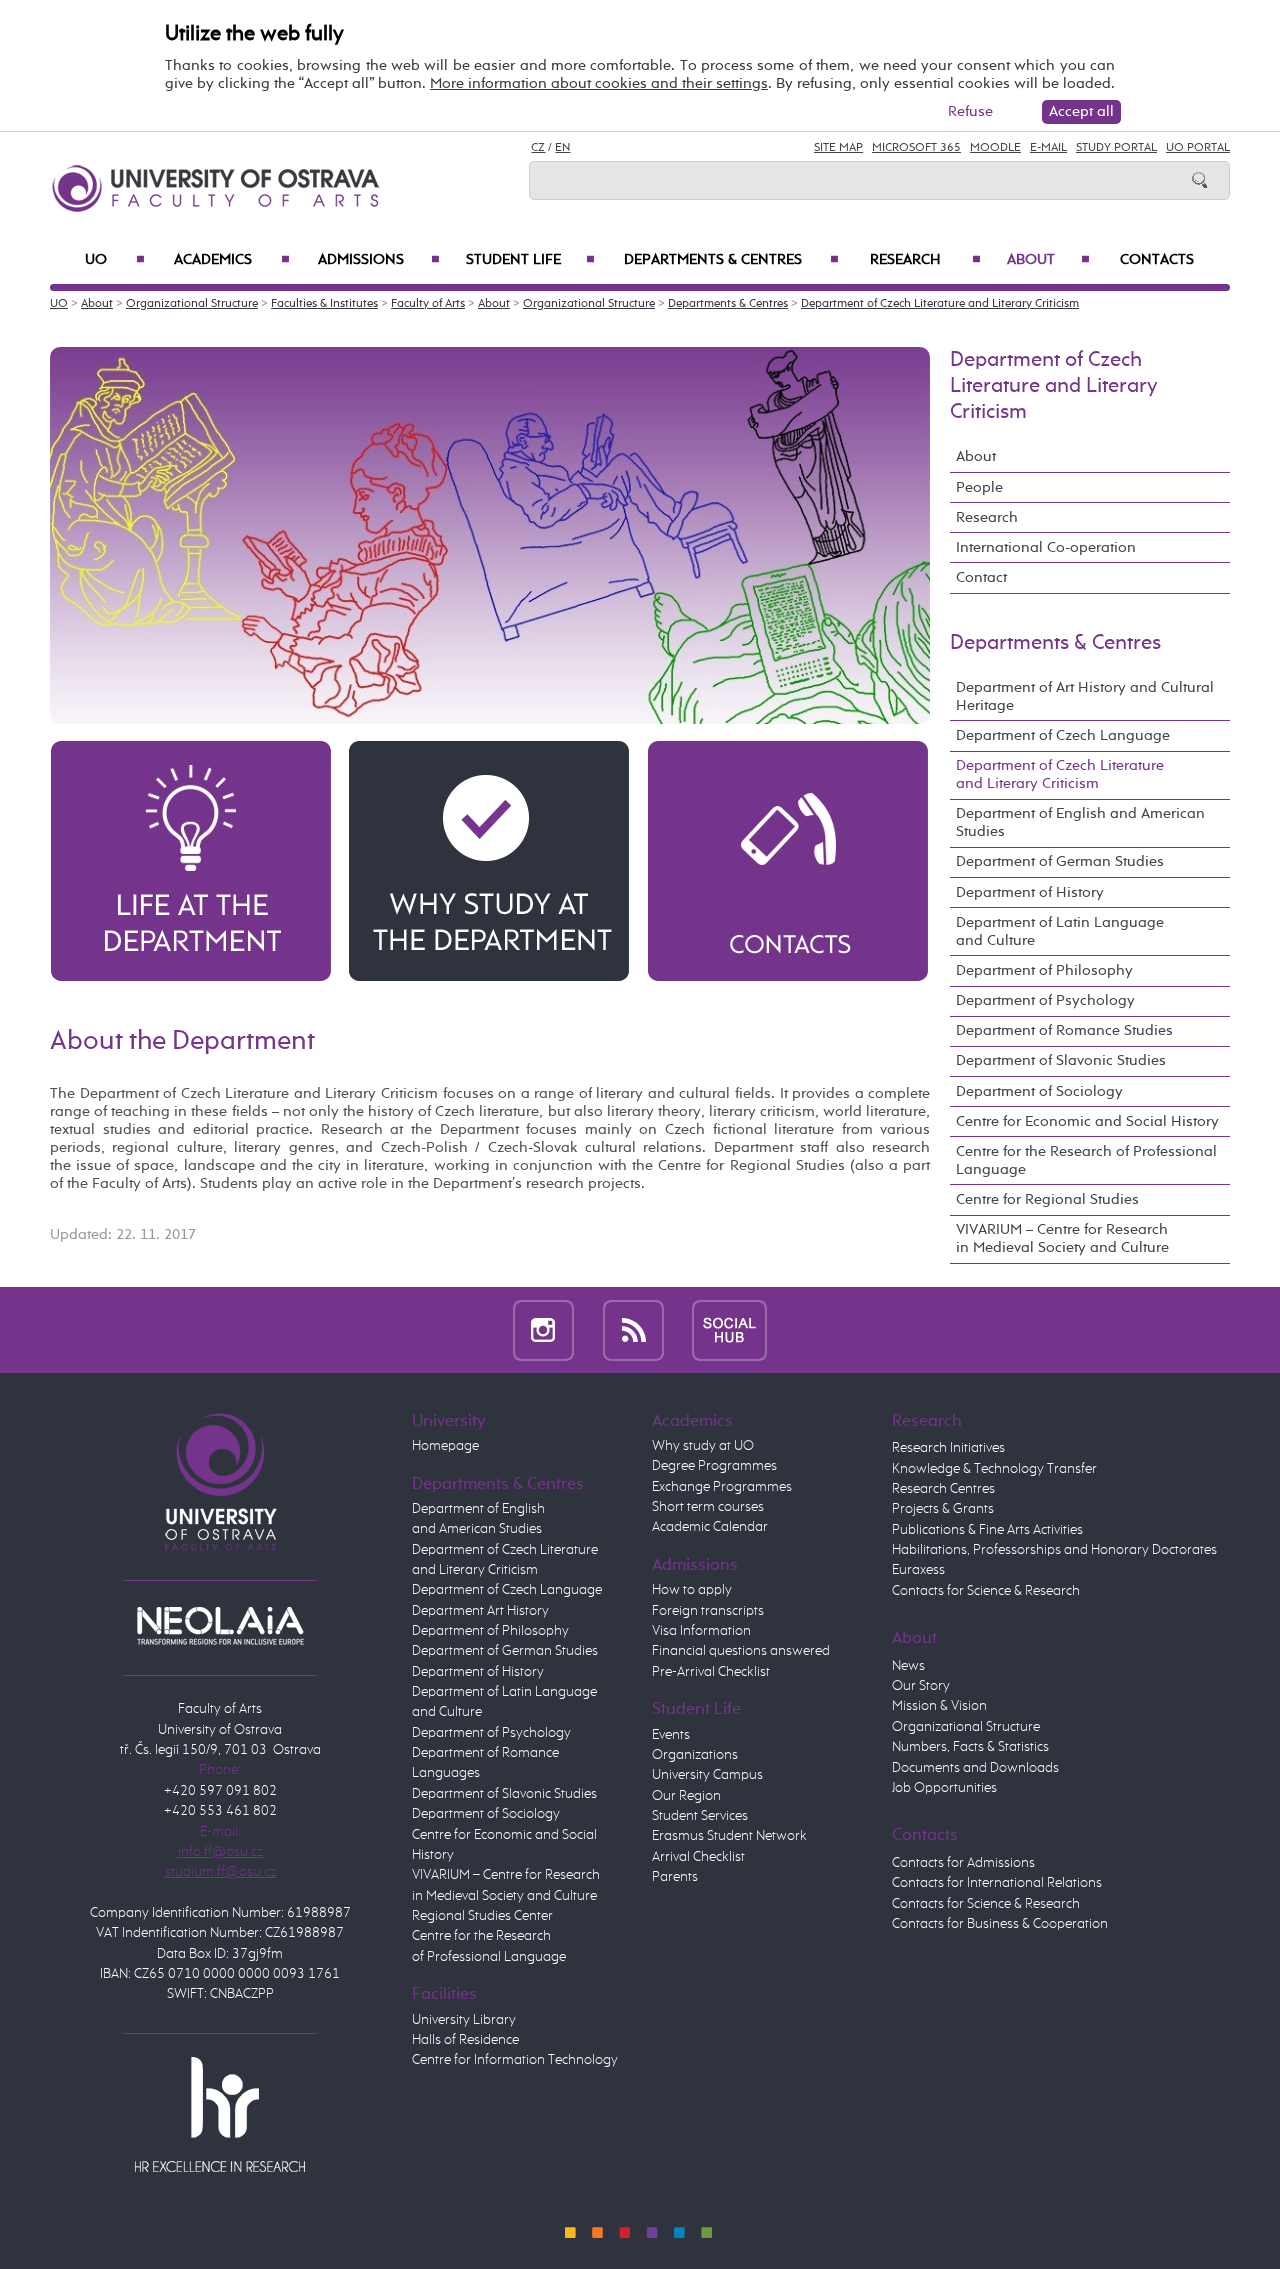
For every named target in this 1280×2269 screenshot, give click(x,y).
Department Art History (480, 1611)
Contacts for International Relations (997, 1883)
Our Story (921, 1686)
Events (671, 1735)
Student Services (700, 1816)
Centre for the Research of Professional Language (1086, 1160)
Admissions (379, 260)
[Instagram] (543, 1329)
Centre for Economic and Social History (1087, 1121)
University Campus (707, 1775)
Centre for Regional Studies (1047, 1199)
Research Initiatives (948, 1448)
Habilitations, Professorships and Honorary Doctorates (1054, 1550)
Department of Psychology (1045, 1000)
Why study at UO (703, 1446)
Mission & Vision (939, 1706)
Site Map (838, 148)
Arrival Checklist (698, 1857)
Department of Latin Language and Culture (1060, 931)
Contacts (1157, 260)
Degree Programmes (714, 1466)
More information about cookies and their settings (599, 83)
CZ (538, 148)
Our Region (686, 1796)
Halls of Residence (465, 2040)
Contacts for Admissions (963, 1863)
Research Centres (943, 1489)
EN (562, 148)
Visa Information (701, 1631)
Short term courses (708, 1507)
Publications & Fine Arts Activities (987, 1530)
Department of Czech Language (1063, 735)
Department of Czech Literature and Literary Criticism (940, 304)
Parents (675, 1877)
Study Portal (1116, 148)
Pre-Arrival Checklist (711, 1672)
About (1048, 260)
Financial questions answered (741, 1651)
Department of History (1030, 892)
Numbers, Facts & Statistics (970, 1747)
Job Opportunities (944, 1788)
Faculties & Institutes (324, 304)
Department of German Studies (1060, 861)
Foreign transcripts (708, 1611)
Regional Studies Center (482, 1916)
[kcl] (191, 860)
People (979, 487)
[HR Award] (220, 2114)
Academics (232, 260)
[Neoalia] (220, 1625)
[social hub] (729, 1329)
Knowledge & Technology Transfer (994, 1469)
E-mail (1048, 148)
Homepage (445, 1446)
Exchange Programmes (722, 1487)
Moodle (995, 148)
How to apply (692, 1590)
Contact (981, 577)
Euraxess (918, 1570)
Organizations (695, 1755)
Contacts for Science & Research (986, 1591)
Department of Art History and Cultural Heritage (1085, 696)
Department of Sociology (1039, 1091)
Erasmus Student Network (729, 1836)
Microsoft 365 (916, 148)
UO (115, 260)
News (908, 1666)
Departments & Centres (731, 260)
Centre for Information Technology (515, 2060)
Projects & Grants (943, 1509)
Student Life (530, 260)
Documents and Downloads (975, 1768)
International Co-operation (1046, 547)
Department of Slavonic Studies (1061, 1060)
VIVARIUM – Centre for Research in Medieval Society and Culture (1062, 1238)
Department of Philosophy (1044, 970)
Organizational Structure (192, 304)
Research (925, 260)
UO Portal (1198, 148)
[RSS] (633, 1329)
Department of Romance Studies (1064, 1030)
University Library (464, 2020)
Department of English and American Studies (1080, 822)
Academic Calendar (710, 1527)
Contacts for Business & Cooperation (1000, 1924)
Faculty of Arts (428, 304)
